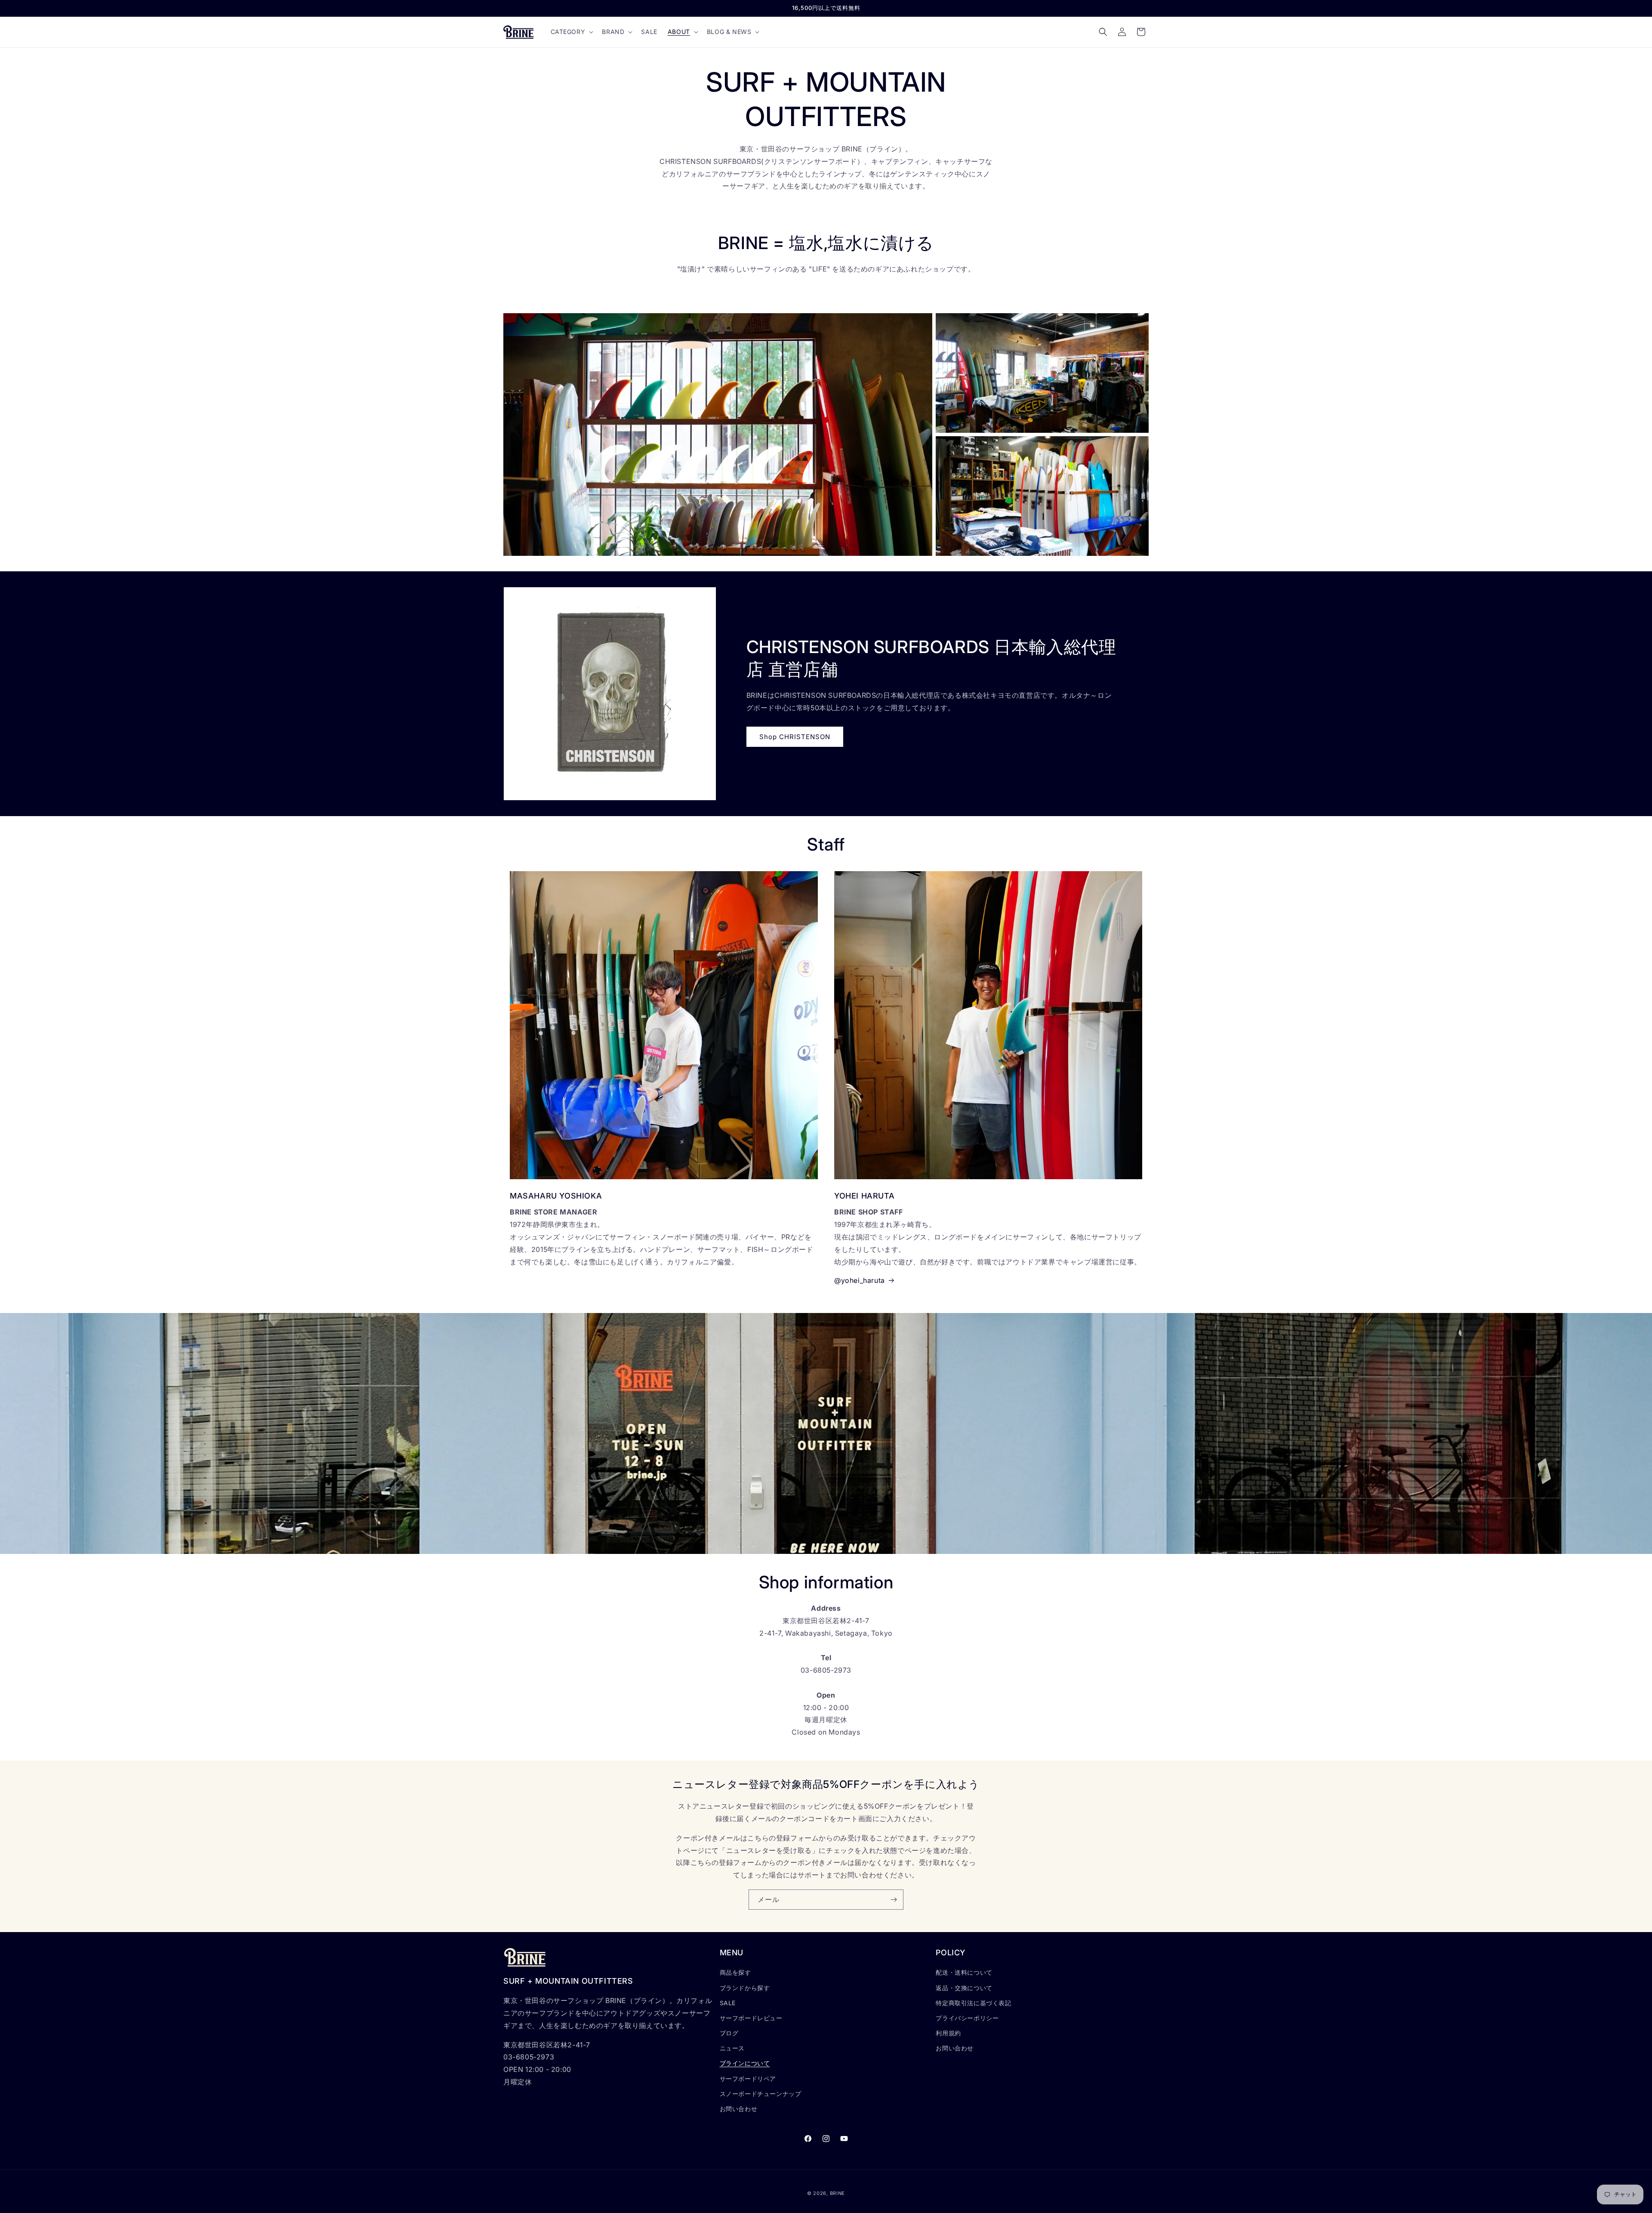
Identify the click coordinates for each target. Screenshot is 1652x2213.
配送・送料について (964, 1973)
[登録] (894, 1900)
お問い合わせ (739, 2109)
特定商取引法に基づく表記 (973, 2003)
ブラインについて (745, 2064)
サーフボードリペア (748, 2079)
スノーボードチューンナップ (761, 2094)
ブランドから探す (745, 1988)
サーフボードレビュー (751, 2018)
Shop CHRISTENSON (795, 737)
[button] (571, 32)
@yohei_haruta (860, 1280)
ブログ (729, 2033)
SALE (728, 2003)
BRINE (838, 2193)
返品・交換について (964, 1988)
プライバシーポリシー (967, 2018)
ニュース (732, 2048)
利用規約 (948, 2033)
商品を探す (735, 1973)
